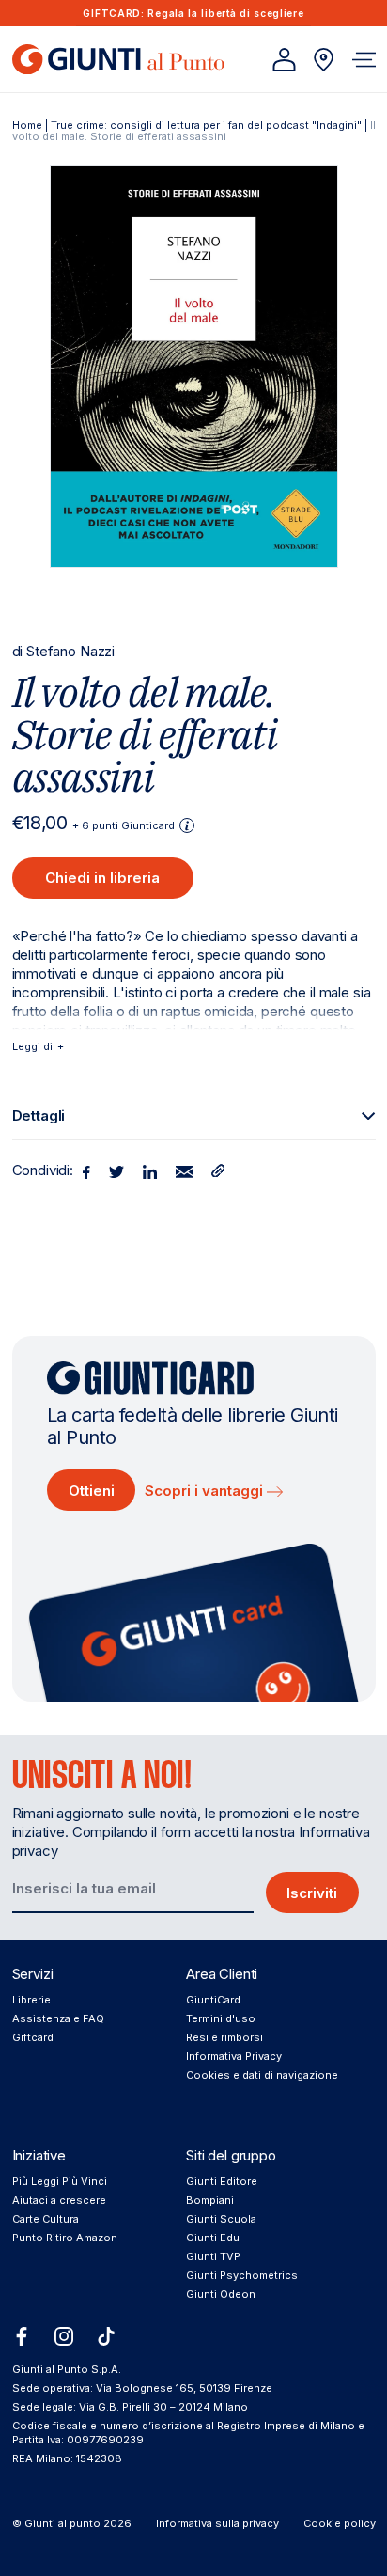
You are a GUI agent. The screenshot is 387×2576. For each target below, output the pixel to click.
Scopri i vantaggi (206, 1491)
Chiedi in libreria (102, 878)
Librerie (31, 2000)
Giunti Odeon (221, 2294)
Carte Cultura (46, 2219)
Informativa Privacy (234, 2056)
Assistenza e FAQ (58, 2018)
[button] (364, 60)
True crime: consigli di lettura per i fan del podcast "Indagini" (206, 125)
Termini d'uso (221, 2018)
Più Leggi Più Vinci (60, 2181)
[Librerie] (324, 60)
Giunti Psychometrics (242, 2275)
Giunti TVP (213, 2256)
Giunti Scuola (221, 2219)
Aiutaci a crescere (59, 2200)
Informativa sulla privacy (217, 2523)
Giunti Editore (222, 2181)
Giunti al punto (62, 2523)
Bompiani (210, 2200)
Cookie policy (340, 2523)
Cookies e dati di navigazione (262, 2075)
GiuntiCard (213, 2000)
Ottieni (92, 1491)
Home (27, 125)
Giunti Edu (213, 2238)
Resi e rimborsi (224, 2037)
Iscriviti (312, 1893)
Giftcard (33, 2037)
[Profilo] (284, 60)
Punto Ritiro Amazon (65, 2238)
